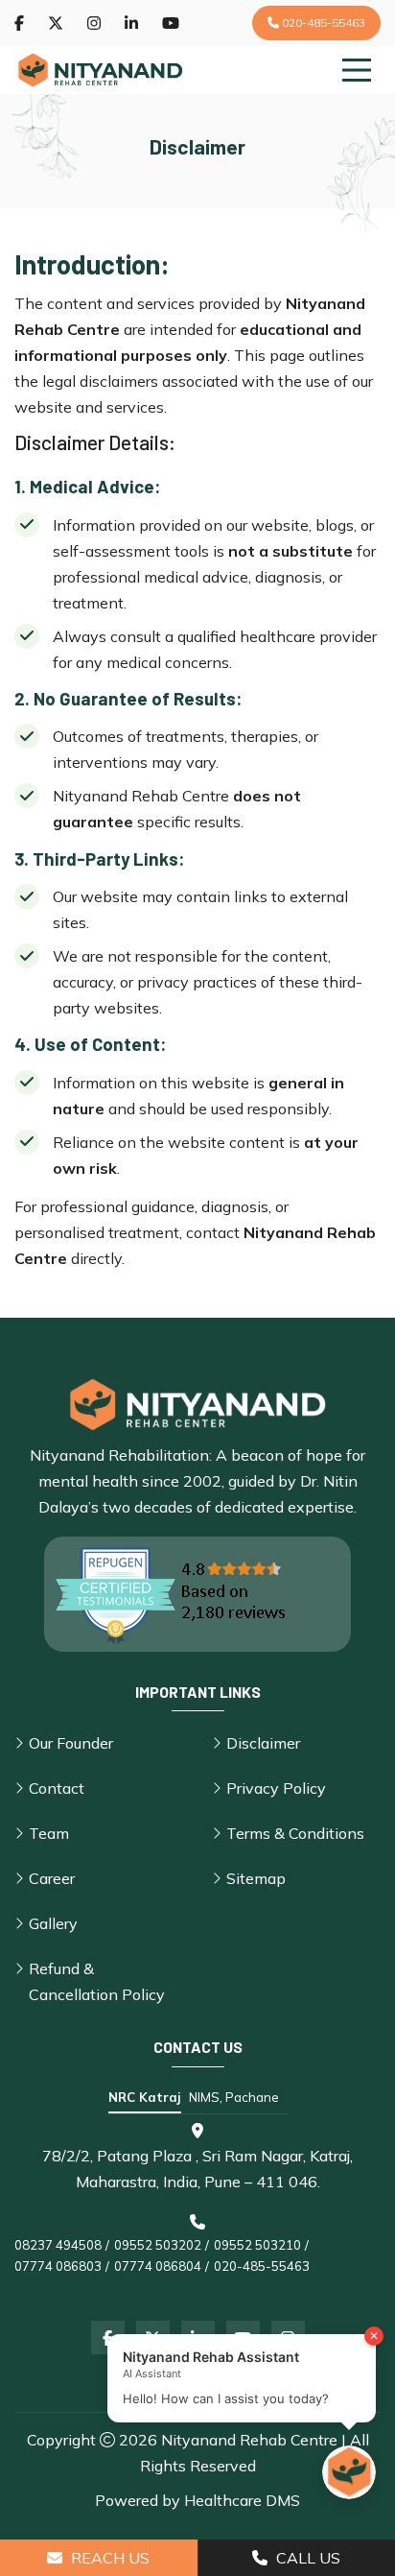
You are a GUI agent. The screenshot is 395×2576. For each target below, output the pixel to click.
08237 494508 (58, 2245)
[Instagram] (94, 23)
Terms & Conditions (295, 1833)
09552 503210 (257, 2245)
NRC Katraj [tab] (145, 2097)
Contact (57, 1788)
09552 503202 (158, 2245)
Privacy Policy (276, 1788)
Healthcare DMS (242, 2500)
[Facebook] (19, 23)
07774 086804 (158, 2266)
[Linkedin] (131, 23)
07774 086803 (58, 2266)
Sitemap (256, 1878)
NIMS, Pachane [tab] (234, 2097)
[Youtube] (171, 23)
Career (52, 1878)
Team (49, 1833)
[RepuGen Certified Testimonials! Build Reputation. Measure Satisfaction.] (197, 1594)
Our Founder (71, 1743)
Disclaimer (263, 1743)
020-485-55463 (322, 23)
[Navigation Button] (357, 70)
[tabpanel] (197, 2200)
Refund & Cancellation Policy (97, 1981)
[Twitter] (56, 23)
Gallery (53, 1923)
